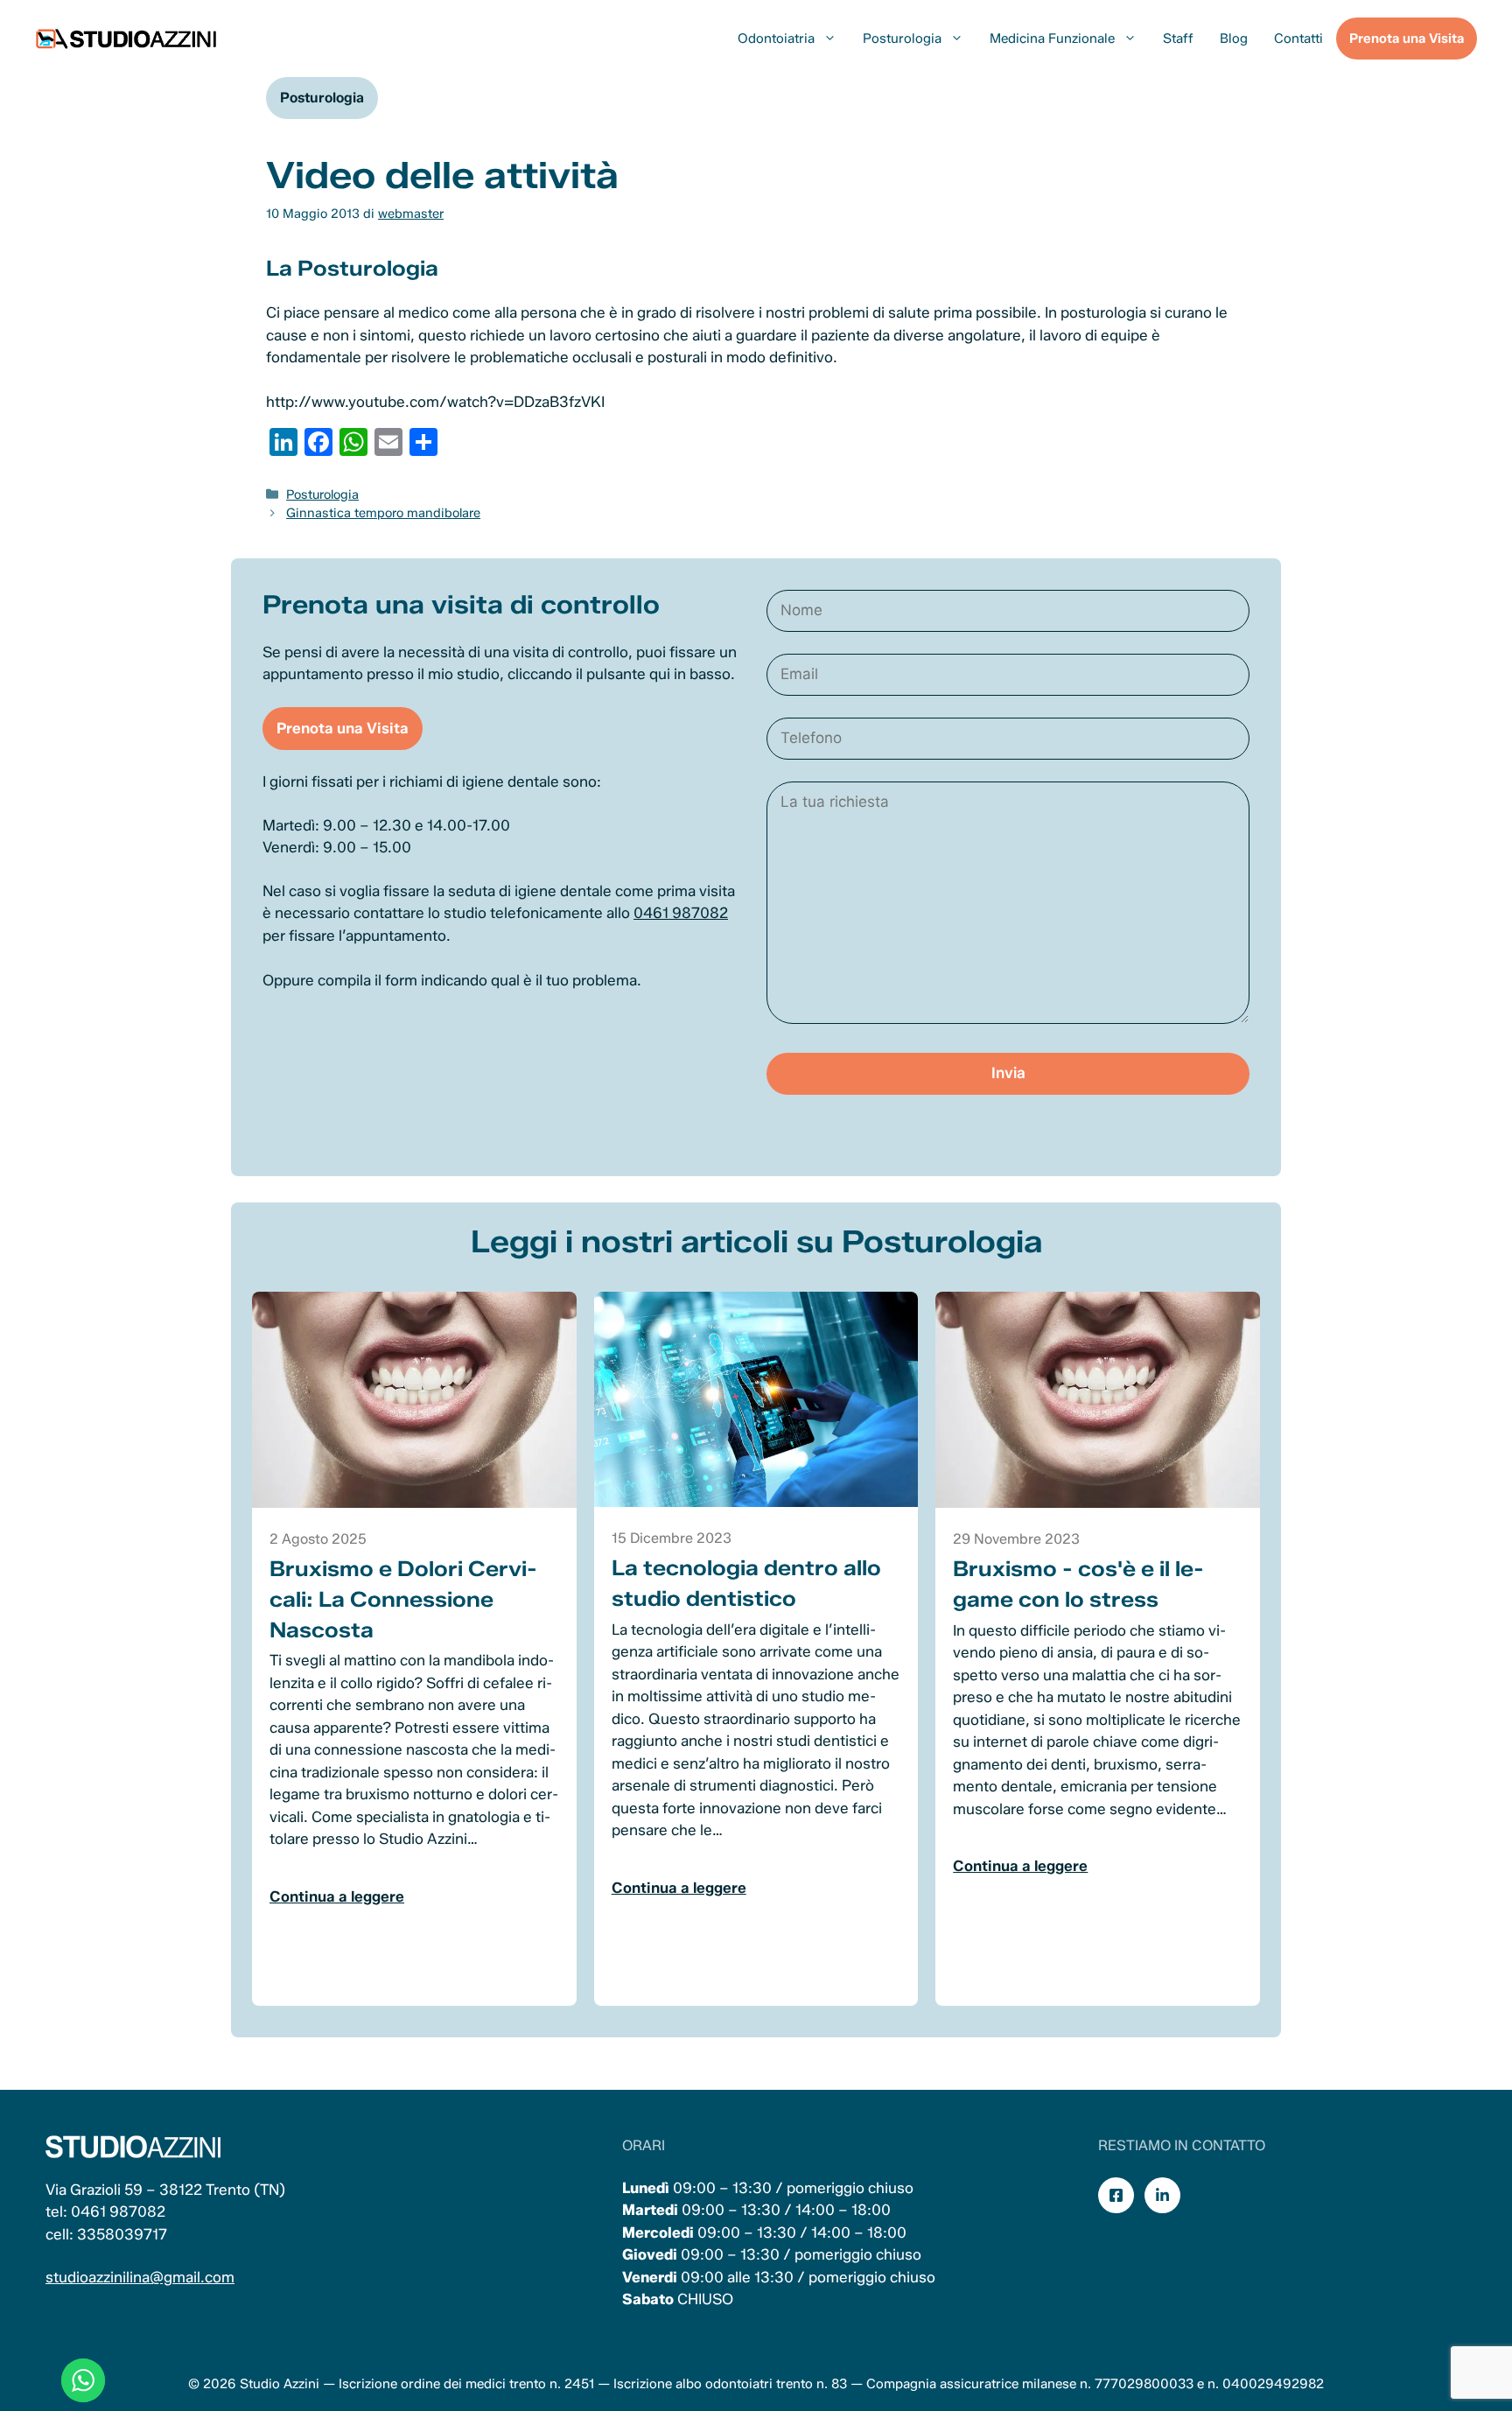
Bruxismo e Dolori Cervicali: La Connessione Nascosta (403, 1599)
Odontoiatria (776, 39)
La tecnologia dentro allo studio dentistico (746, 1583)
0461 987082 (681, 913)
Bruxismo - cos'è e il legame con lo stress (1078, 1584)
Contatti (1298, 39)
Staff (1178, 39)
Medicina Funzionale (1052, 39)
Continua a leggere (337, 1896)
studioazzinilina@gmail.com (140, 2277)
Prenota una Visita (1407, 39)
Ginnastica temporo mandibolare (383, 513)
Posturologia (902, 39)
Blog (1234, 39)
